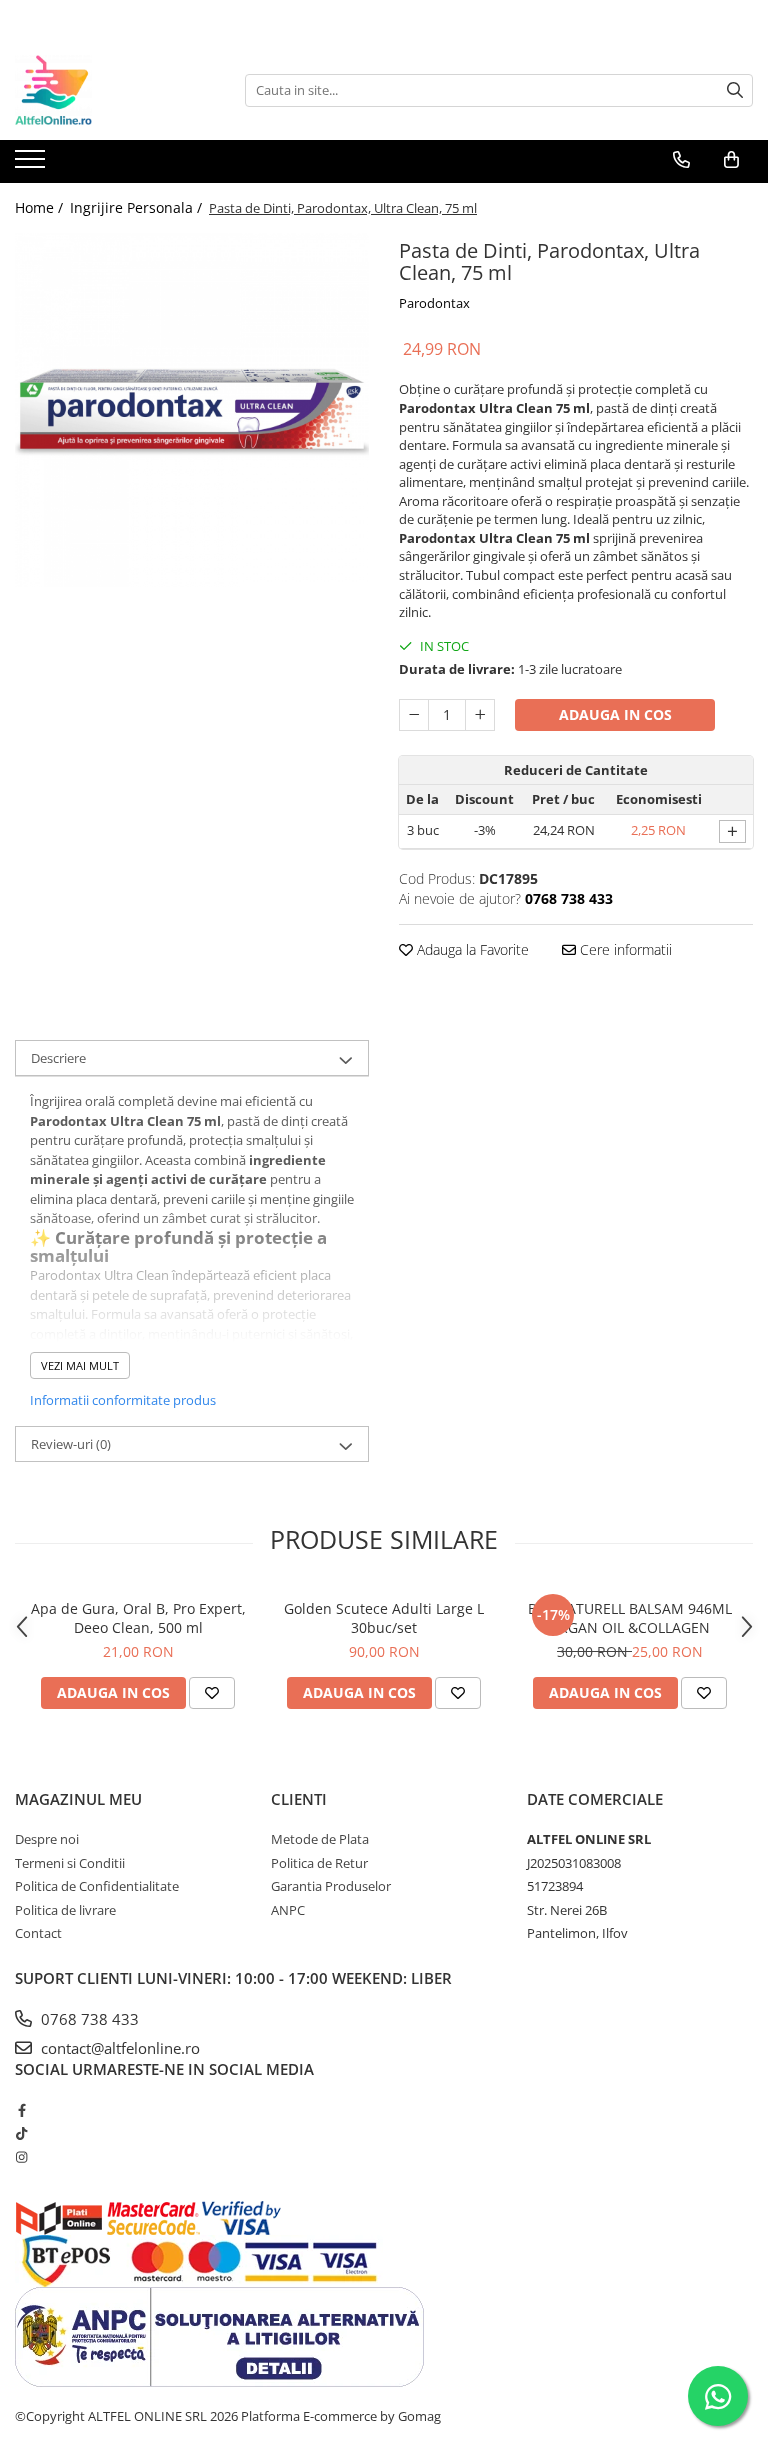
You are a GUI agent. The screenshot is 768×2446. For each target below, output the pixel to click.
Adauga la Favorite (471, 949)
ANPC (288, 1910)
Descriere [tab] (58, 1058)
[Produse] (32, 165)
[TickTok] (21, 2133)
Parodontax (434, 303)
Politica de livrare (65, 1910)
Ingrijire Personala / (138, 207)
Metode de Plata (320, 1839)
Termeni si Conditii (70, 1863)
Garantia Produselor (331, 1886)
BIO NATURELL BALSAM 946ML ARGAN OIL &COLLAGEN (630, 1618)
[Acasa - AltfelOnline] (115, 90)
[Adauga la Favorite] (212, 1693)
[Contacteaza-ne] (681, 160)
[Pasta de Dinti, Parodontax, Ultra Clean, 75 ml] (192, 410)
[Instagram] (21, 2157)
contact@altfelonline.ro (118, 2048)
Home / (41, 207)
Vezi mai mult (80, 1365)
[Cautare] (735, 90)
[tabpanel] (192, 410)
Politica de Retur (319, 1863)
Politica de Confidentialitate (97, 1886)
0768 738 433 (88, 2019)
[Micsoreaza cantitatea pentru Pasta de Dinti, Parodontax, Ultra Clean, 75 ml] (414, 715)
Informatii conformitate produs (123, 1400)
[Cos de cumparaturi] (731, 160)
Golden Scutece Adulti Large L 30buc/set (384, 1618)
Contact (38, 1933)
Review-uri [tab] (71, 1444)
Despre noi (47, 1839)
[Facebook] (21, 2110)
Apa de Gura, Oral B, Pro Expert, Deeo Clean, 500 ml (138, 1618)
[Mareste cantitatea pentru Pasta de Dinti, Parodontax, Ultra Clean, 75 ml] (480, 715)
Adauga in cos (615, 714)
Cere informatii (624, 949)
